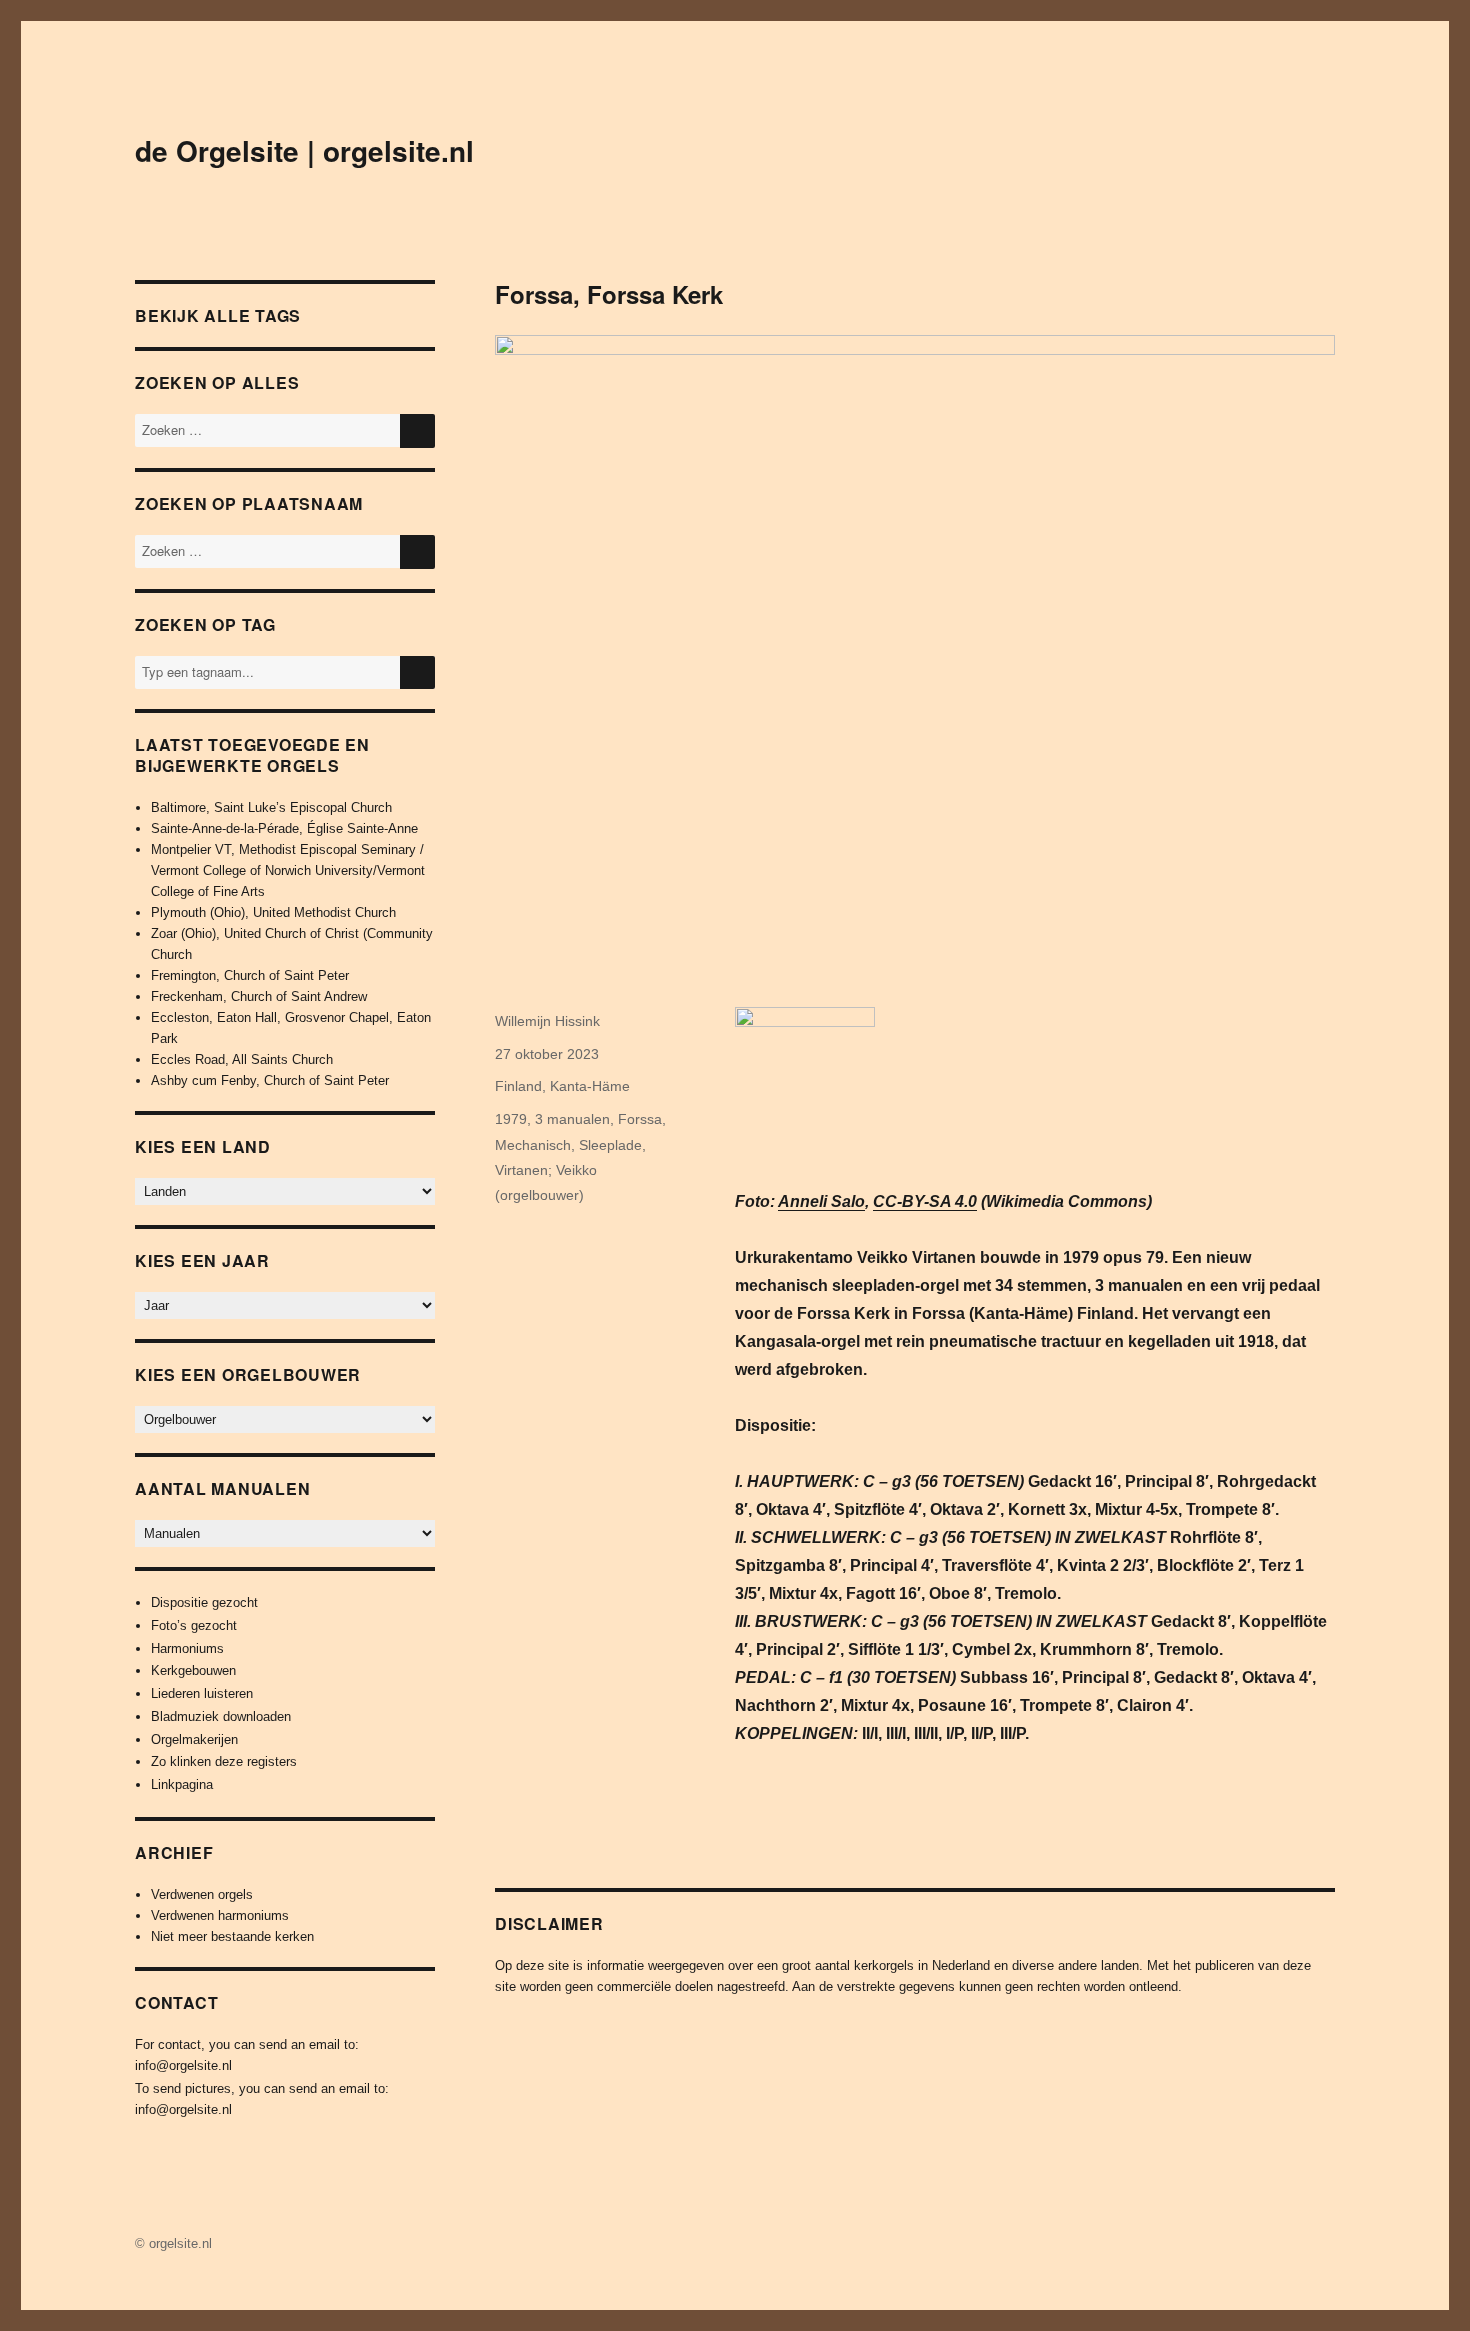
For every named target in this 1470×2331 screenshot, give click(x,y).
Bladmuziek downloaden (221, 1716)
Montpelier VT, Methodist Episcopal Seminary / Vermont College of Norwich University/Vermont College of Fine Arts (288, 870)
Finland (518, 1086)
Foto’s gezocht (194, 1625)
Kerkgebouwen (193, 1670)
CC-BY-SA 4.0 (925, 1201)
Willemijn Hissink (547, 1021)
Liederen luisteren (202, 1693)
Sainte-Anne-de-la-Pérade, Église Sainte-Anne (284, 828)
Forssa (640, 1119)
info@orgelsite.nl (183, 2065)
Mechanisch (533, 1145)
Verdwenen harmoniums (220, 1915)
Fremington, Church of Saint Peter (250, 975)
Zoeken (417, 688)
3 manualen (572, 1119)
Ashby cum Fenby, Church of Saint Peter (270, 1080)
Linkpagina (182, 1784)
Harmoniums (187, 1648)
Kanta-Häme (590, 1086)
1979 (511, 1119)
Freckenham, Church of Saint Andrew (259, 996)
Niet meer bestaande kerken (232, 1936)
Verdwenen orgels (202, 1894)
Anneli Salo (821, 1201)
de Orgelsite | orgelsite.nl (304, 150)
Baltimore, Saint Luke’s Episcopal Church (271, 807)
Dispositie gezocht (204, 1602)
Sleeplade (610, 1145)
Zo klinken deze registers (224, 1761)
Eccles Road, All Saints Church (242, 1059)
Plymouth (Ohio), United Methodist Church (273, 912)
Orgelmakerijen (194, 1739)
